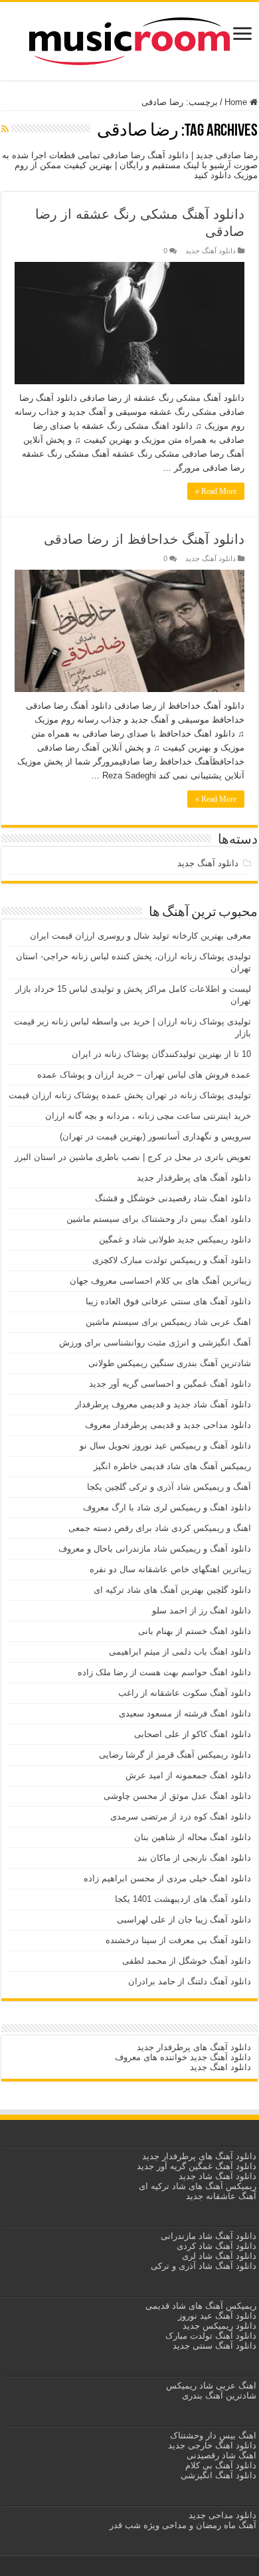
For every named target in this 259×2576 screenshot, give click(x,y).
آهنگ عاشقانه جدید (221, 2196)
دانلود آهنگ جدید (211, 251)
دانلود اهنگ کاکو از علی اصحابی (193, 1734)
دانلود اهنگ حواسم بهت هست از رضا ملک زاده (164, 1672)
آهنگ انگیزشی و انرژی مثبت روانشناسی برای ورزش (155, 1343)
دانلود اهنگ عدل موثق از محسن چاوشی (177, 1796)
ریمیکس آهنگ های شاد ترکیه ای (196, 2186)
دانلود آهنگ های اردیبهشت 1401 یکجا (183, 1899)
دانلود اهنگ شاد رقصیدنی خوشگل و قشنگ (173, 1198)
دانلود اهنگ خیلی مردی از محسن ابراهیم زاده (167, 1878)
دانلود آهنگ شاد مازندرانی (209, 2236)
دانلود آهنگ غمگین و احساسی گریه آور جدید (170, 1384)
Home (237, 102)
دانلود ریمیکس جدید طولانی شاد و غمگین (175, 1239)
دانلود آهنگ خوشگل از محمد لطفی (187, 1961)
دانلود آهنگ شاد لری (219, 2256)
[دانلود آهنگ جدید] (129, 39)
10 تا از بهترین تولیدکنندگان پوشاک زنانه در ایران (161, 1054)
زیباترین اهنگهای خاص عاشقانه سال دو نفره (170, 1569)
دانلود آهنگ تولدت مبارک (211, 2336)
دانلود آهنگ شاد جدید (217, 2176)
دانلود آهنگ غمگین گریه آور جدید (197, 2166)
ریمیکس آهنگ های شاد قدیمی (200, 2306)
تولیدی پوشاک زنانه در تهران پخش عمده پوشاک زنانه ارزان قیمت (130, 1095)
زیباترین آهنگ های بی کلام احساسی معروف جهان (160, 1281)
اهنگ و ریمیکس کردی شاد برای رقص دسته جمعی (160, 1528)
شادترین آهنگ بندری (219, 2396)
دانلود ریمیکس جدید (218, 2326)
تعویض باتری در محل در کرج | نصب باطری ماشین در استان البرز (133, 1157)
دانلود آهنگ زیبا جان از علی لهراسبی (184, 1920)
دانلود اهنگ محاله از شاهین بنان (193, 1837)
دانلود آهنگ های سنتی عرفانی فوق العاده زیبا (168, 1301)
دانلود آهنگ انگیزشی (218, 2475)
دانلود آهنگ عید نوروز (216, 2316)
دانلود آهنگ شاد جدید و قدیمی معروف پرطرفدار (163, 1404)
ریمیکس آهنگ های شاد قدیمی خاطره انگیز (172, 1466)
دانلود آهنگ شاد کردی (216, 2246)
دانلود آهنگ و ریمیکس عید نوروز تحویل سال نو (165, 1446)
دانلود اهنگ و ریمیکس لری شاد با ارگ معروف (167, 1507)
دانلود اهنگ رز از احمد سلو (202, 1610)
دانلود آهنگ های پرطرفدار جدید (194, 1178)
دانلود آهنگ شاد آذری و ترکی (204, 2266)
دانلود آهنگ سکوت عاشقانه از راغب (185, 1693)
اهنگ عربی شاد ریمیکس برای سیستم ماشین (168, 1322)
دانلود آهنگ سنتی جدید (215, 2346)
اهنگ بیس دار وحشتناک (212, 2435)
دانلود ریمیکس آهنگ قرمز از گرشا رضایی (175, 1755)
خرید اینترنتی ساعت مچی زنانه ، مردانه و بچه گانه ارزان (148, 1116)
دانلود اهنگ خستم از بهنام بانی (195, 1631)
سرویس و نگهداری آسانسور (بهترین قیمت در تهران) (155, 1136)
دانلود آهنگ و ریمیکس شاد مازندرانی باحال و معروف (155, 1549)
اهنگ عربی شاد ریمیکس (211, 2386)
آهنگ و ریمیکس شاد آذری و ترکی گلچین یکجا (169, 1487)
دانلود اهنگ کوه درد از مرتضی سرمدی (181, 1816)
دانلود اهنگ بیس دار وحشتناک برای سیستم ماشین (159, 1219)
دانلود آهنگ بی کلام (221, 2465)
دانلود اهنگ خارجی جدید (211, 2445)
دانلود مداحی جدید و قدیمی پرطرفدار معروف (168, 1425)
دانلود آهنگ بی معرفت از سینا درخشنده (178, 1940)
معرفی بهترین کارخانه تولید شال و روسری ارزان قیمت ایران (140, 936)
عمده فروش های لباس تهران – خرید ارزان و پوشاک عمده (144, 1075)
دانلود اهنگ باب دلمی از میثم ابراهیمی (180, 1652)
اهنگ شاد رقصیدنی (220, 2455)
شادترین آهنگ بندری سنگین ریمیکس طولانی (170, 1363)
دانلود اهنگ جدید (220, 2067)
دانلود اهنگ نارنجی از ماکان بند (194, 1858)
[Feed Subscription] (5, 129)
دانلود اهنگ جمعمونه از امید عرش (188, 1775)
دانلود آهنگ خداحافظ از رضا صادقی (144, 539)
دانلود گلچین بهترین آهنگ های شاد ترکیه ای (172, 1590)
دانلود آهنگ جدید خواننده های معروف (182, 2057)
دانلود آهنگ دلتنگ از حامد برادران (190, 1981)
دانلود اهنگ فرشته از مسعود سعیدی (185, 1713)
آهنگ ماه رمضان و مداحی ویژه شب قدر (183, 2525)
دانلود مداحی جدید (222, 2515)
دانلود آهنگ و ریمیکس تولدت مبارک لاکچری (172, 1260)
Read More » (216, 491)
